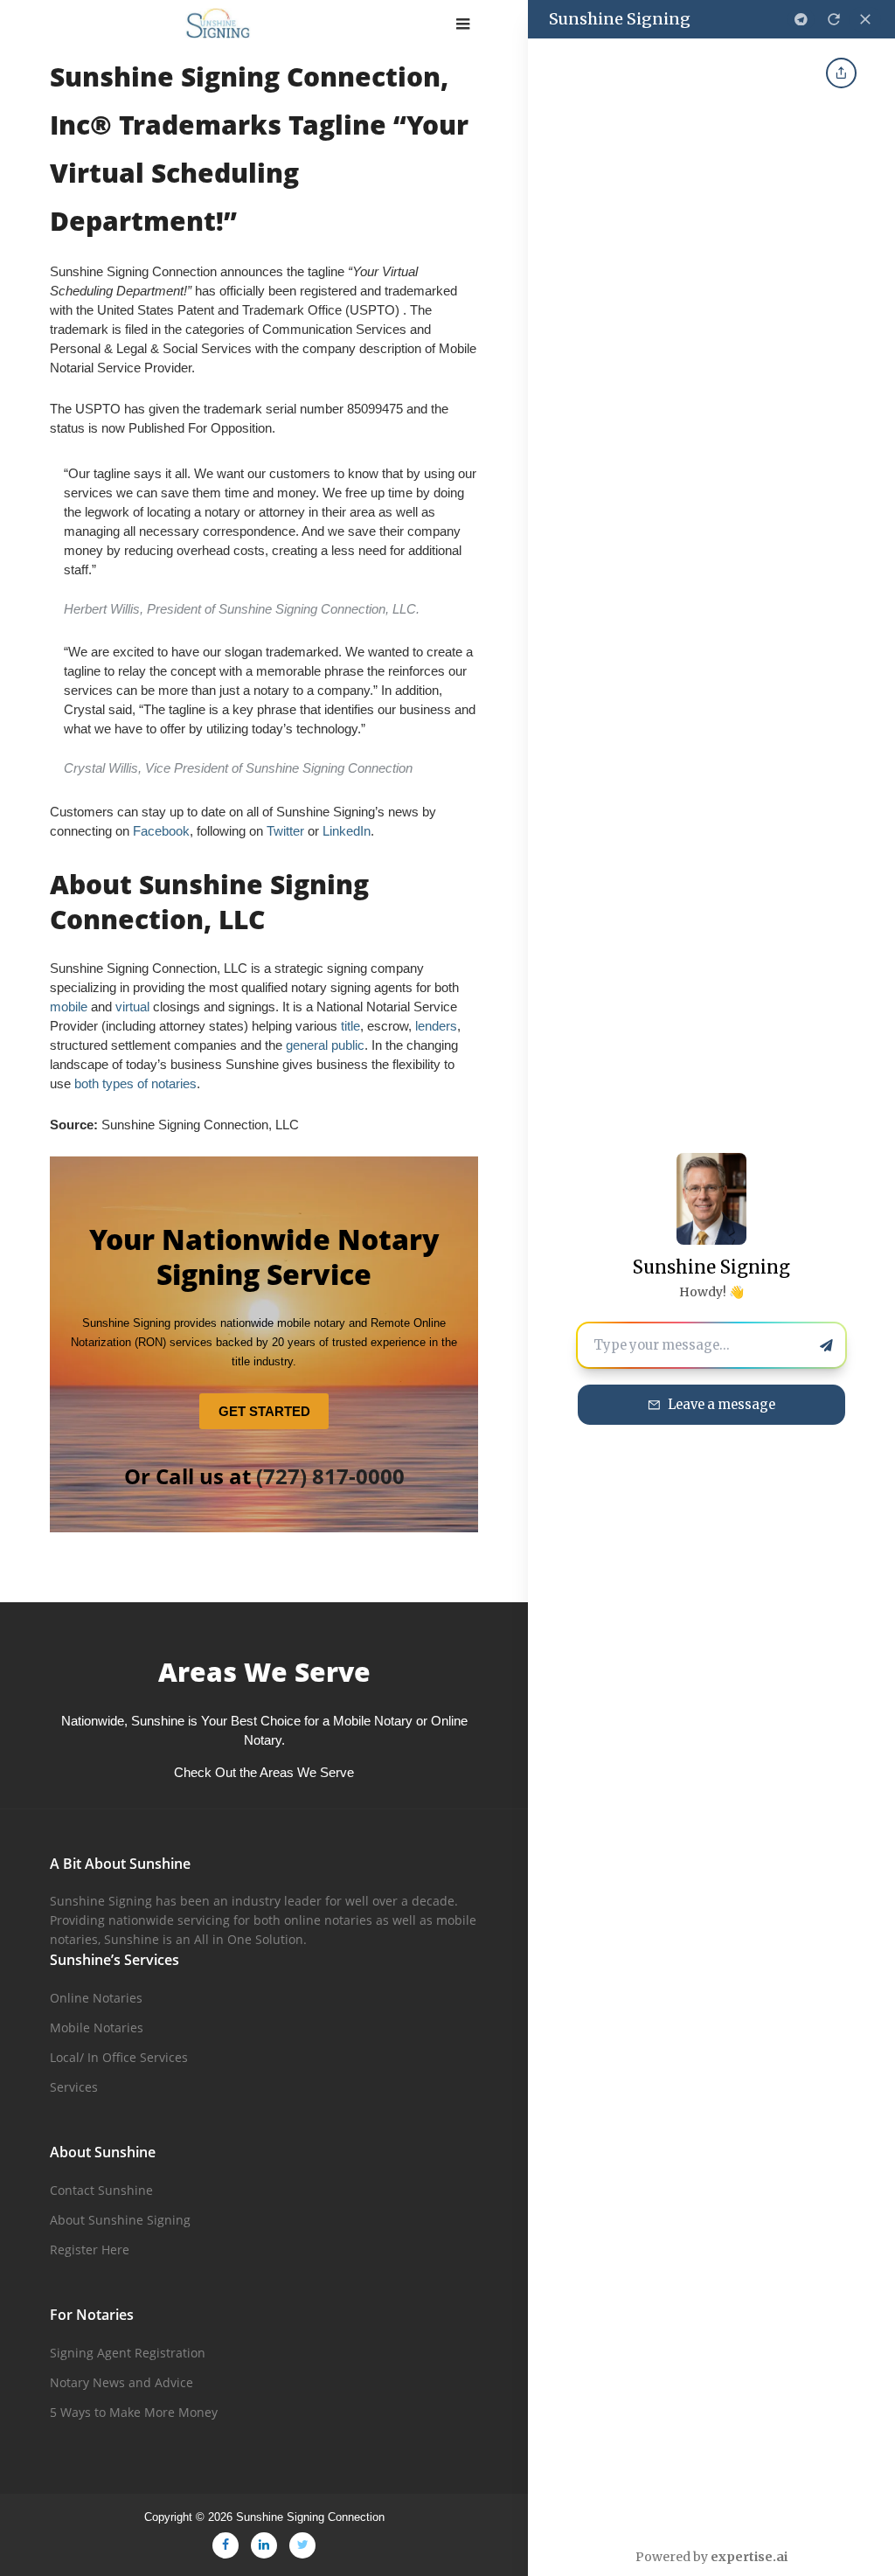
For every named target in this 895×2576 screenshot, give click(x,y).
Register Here (90, 2250)
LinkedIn (347, 831)
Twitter (285, 831)
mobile (69, 1007)
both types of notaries (135, 1083)
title (350, 1026)
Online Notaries (96, 1998)
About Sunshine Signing (120, 2220)
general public (325, 1045)
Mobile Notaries (97, 2027)
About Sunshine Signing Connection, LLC (209, 902)
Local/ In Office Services (119, 2057)
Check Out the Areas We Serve (264, 1772)
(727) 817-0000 (330, 1476)
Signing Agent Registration (128, 2353)
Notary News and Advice (121, 2382)
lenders (436, 1026)
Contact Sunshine (101, 2190)
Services (74, 2087)
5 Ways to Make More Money (134, 2412)
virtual (134, 1007)
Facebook (161, 831)
